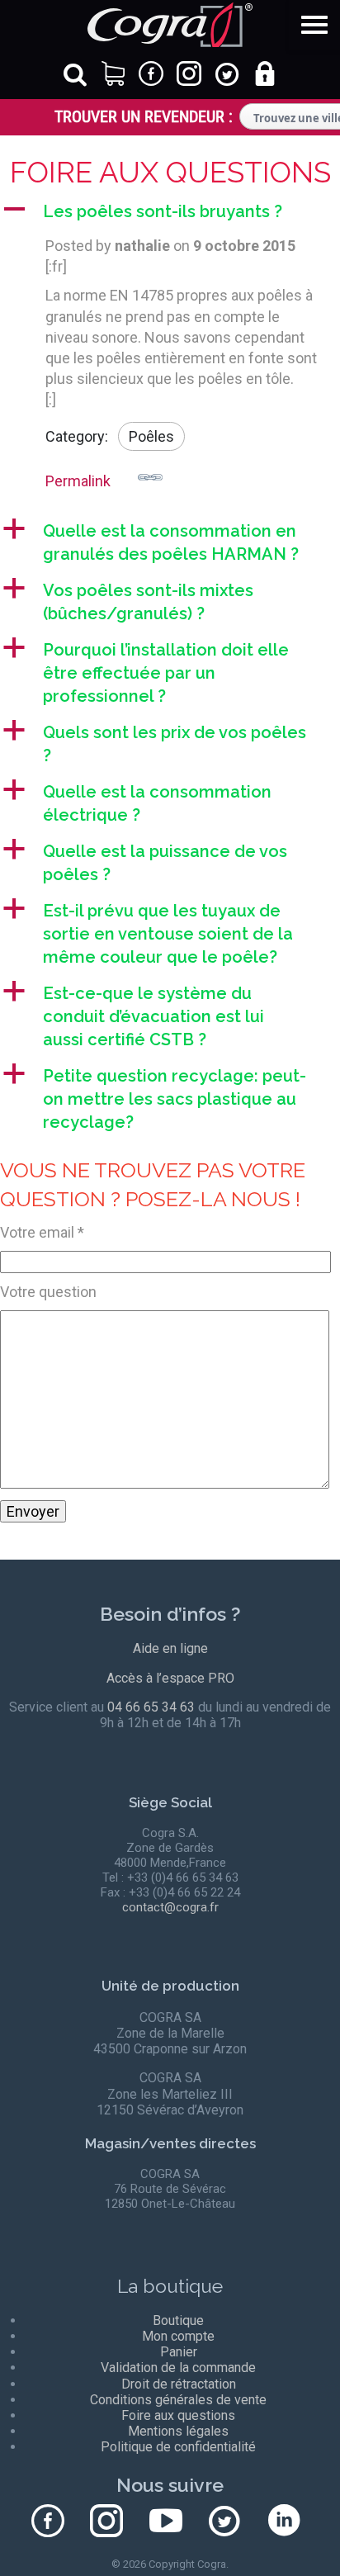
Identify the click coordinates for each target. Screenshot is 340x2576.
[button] (170, 211)
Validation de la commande (178, 2368)
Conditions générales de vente (178, 2400)
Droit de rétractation (179, 2384)
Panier (179, 2352)
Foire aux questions (178, 2415)
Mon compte (178, 2336)
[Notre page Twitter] (207, 2522)
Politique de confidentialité (178, 2447)
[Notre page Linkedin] (266, 2522)
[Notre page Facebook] (30, 2522)
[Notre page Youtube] (148, 2522)
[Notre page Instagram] (89, 2522)
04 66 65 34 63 (151, 1707)
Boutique (178, 2320)
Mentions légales (178, 2431)
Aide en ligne (170, 1648)
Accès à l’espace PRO (170, 1678)
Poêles (151, 436)
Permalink (78, 481)
